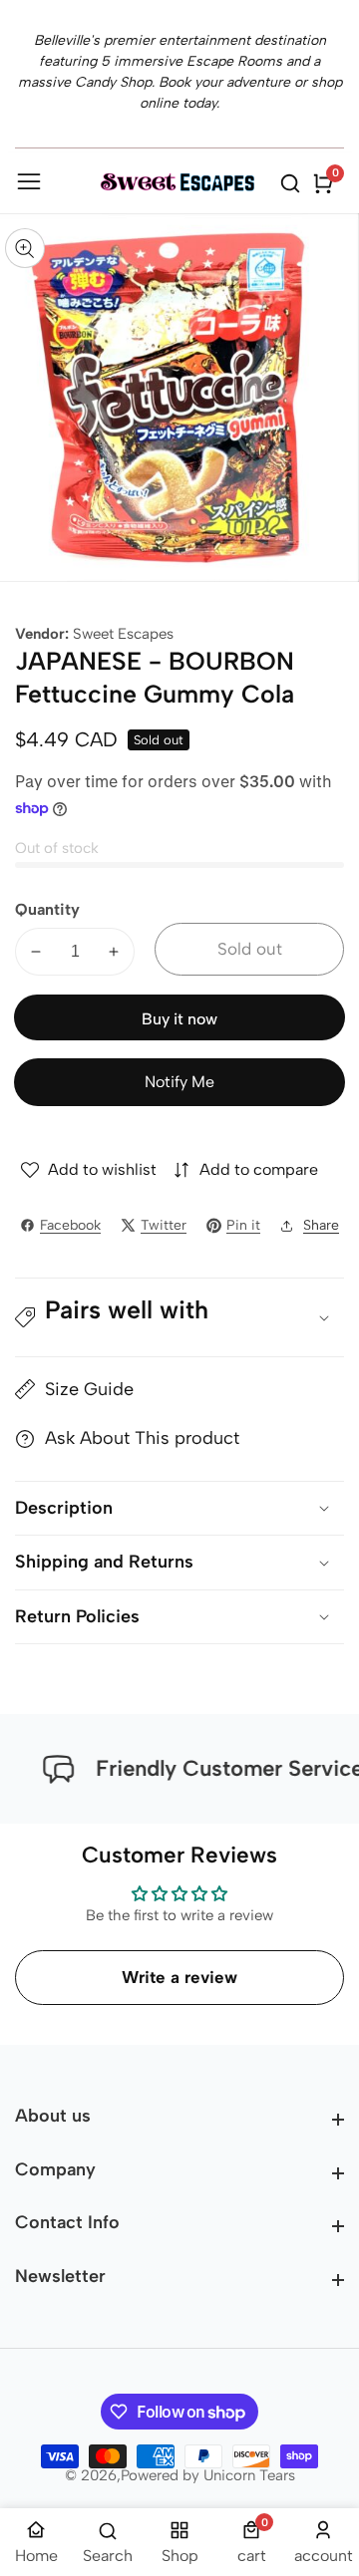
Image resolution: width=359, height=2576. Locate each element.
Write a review (179, 1977)
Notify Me (179, 1082)
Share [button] (321, 1225)
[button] (179, 1317)
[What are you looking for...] (293, 183)
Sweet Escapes (123, 634)
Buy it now (179, 1019)
